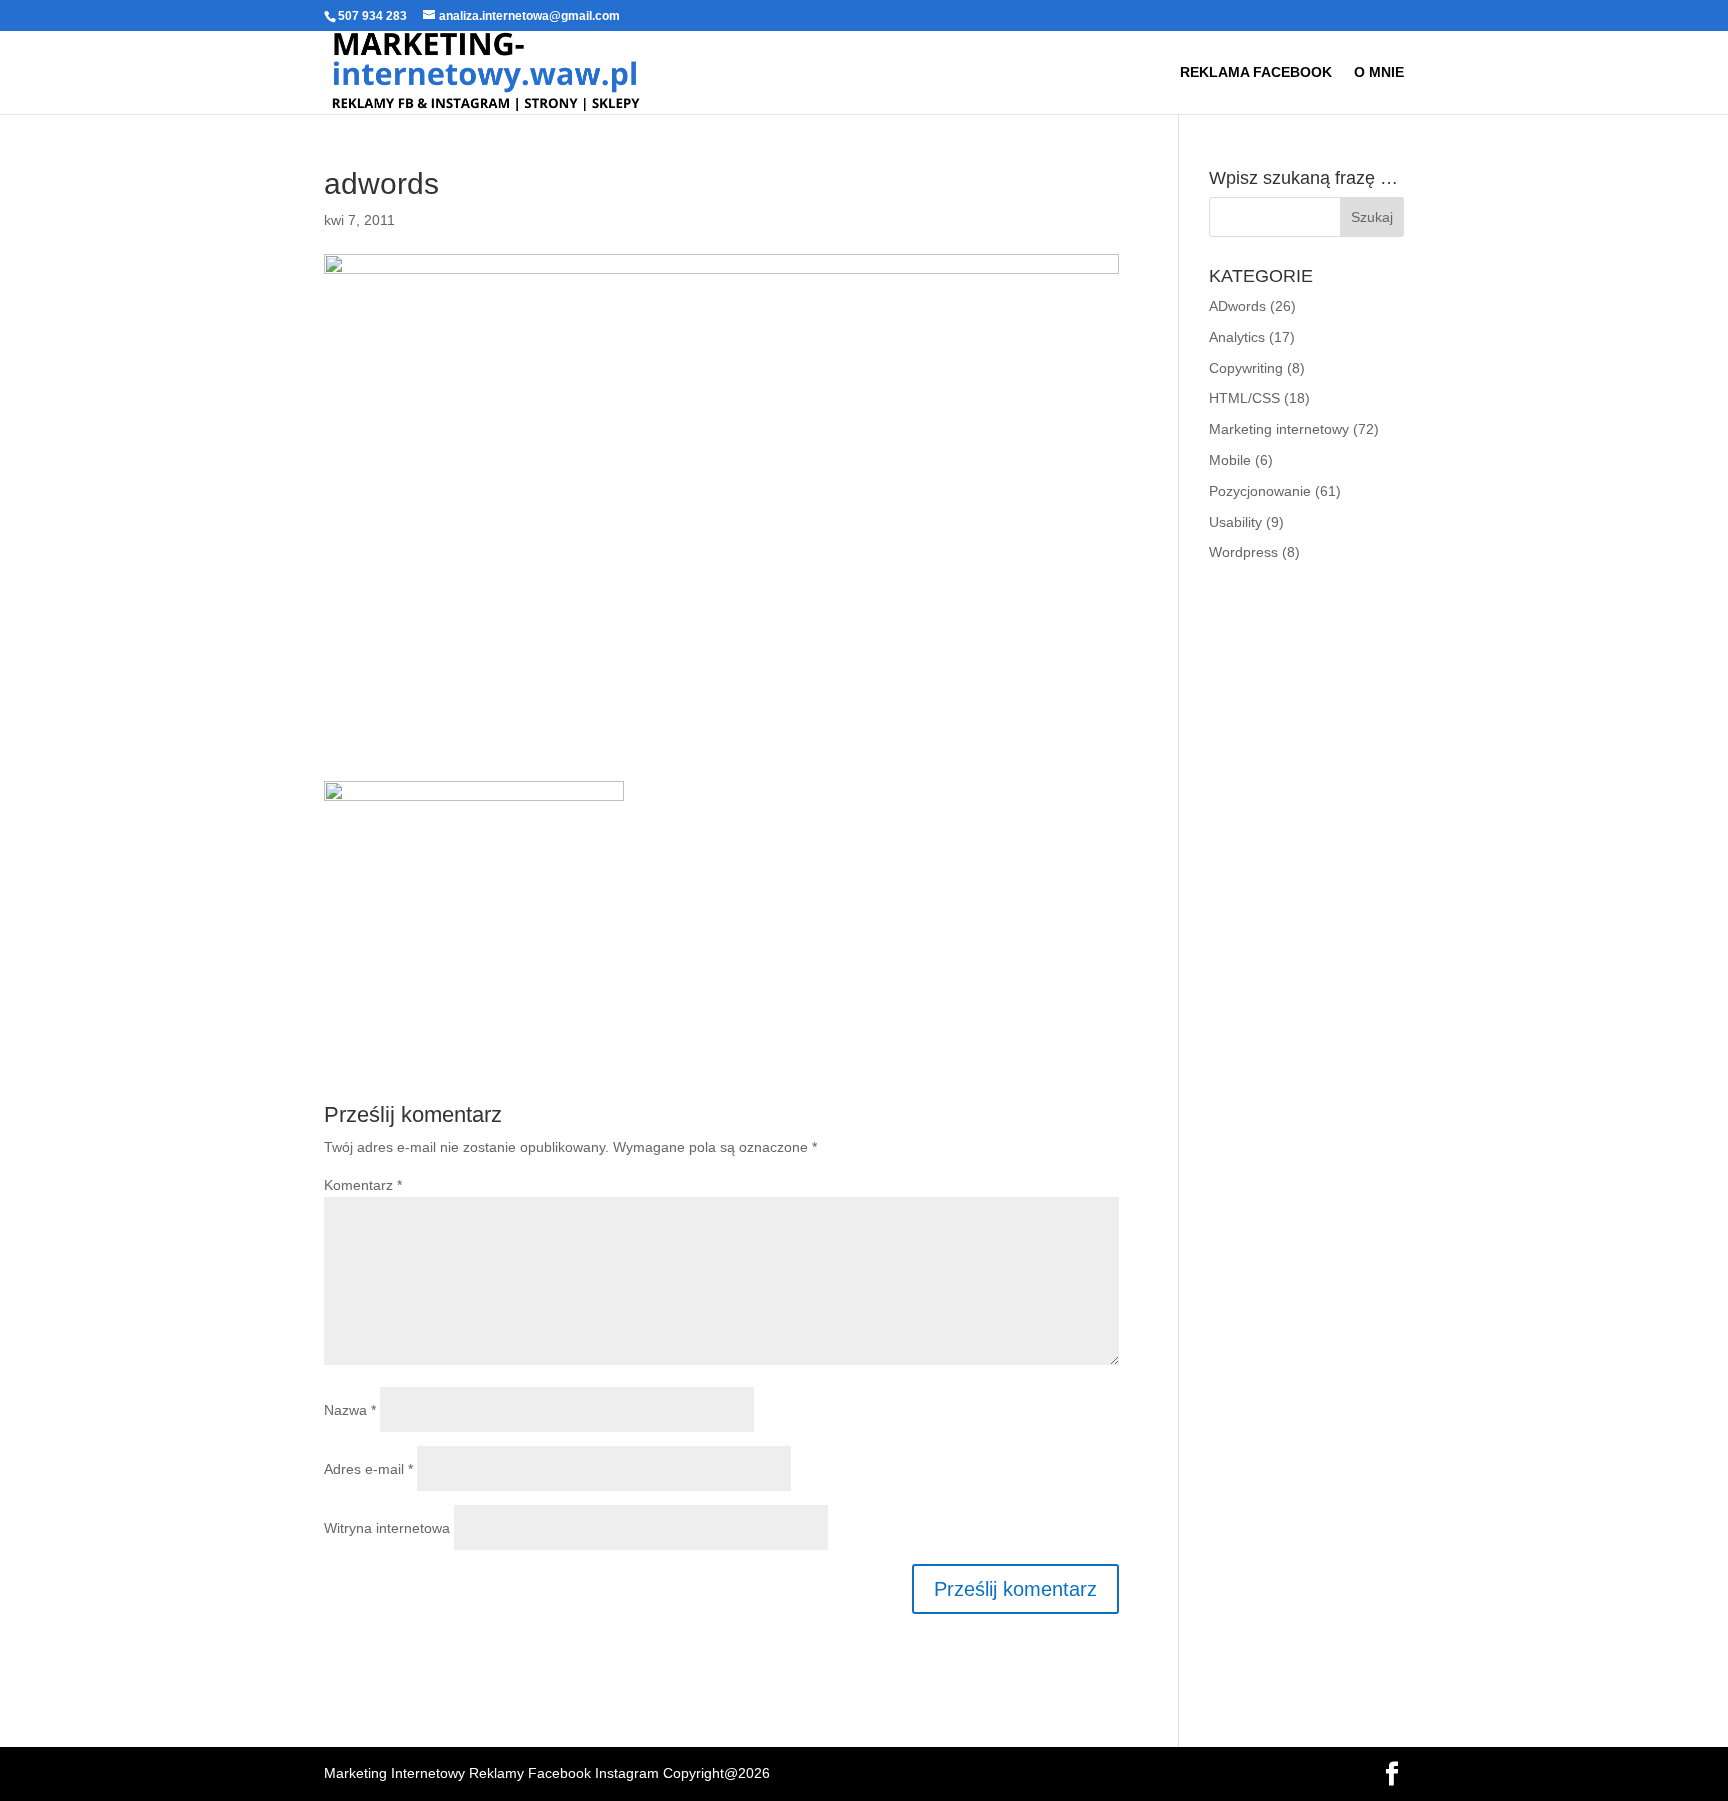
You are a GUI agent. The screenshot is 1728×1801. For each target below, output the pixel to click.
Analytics (1237, 337)
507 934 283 (372, 16)
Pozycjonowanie (1260, 491)
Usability (1235, 522)
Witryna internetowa (387, 1528)
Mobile (1230, 460)
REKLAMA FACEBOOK (1256, 72)
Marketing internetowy (1279, 429)
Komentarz (363, 1185)
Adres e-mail (368, 1469)
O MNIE (1379, 72)
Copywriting (1246, 368)
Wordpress (1243, 552)
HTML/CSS (1244, 398)
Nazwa (350, 1410)
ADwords (1237, 306)
